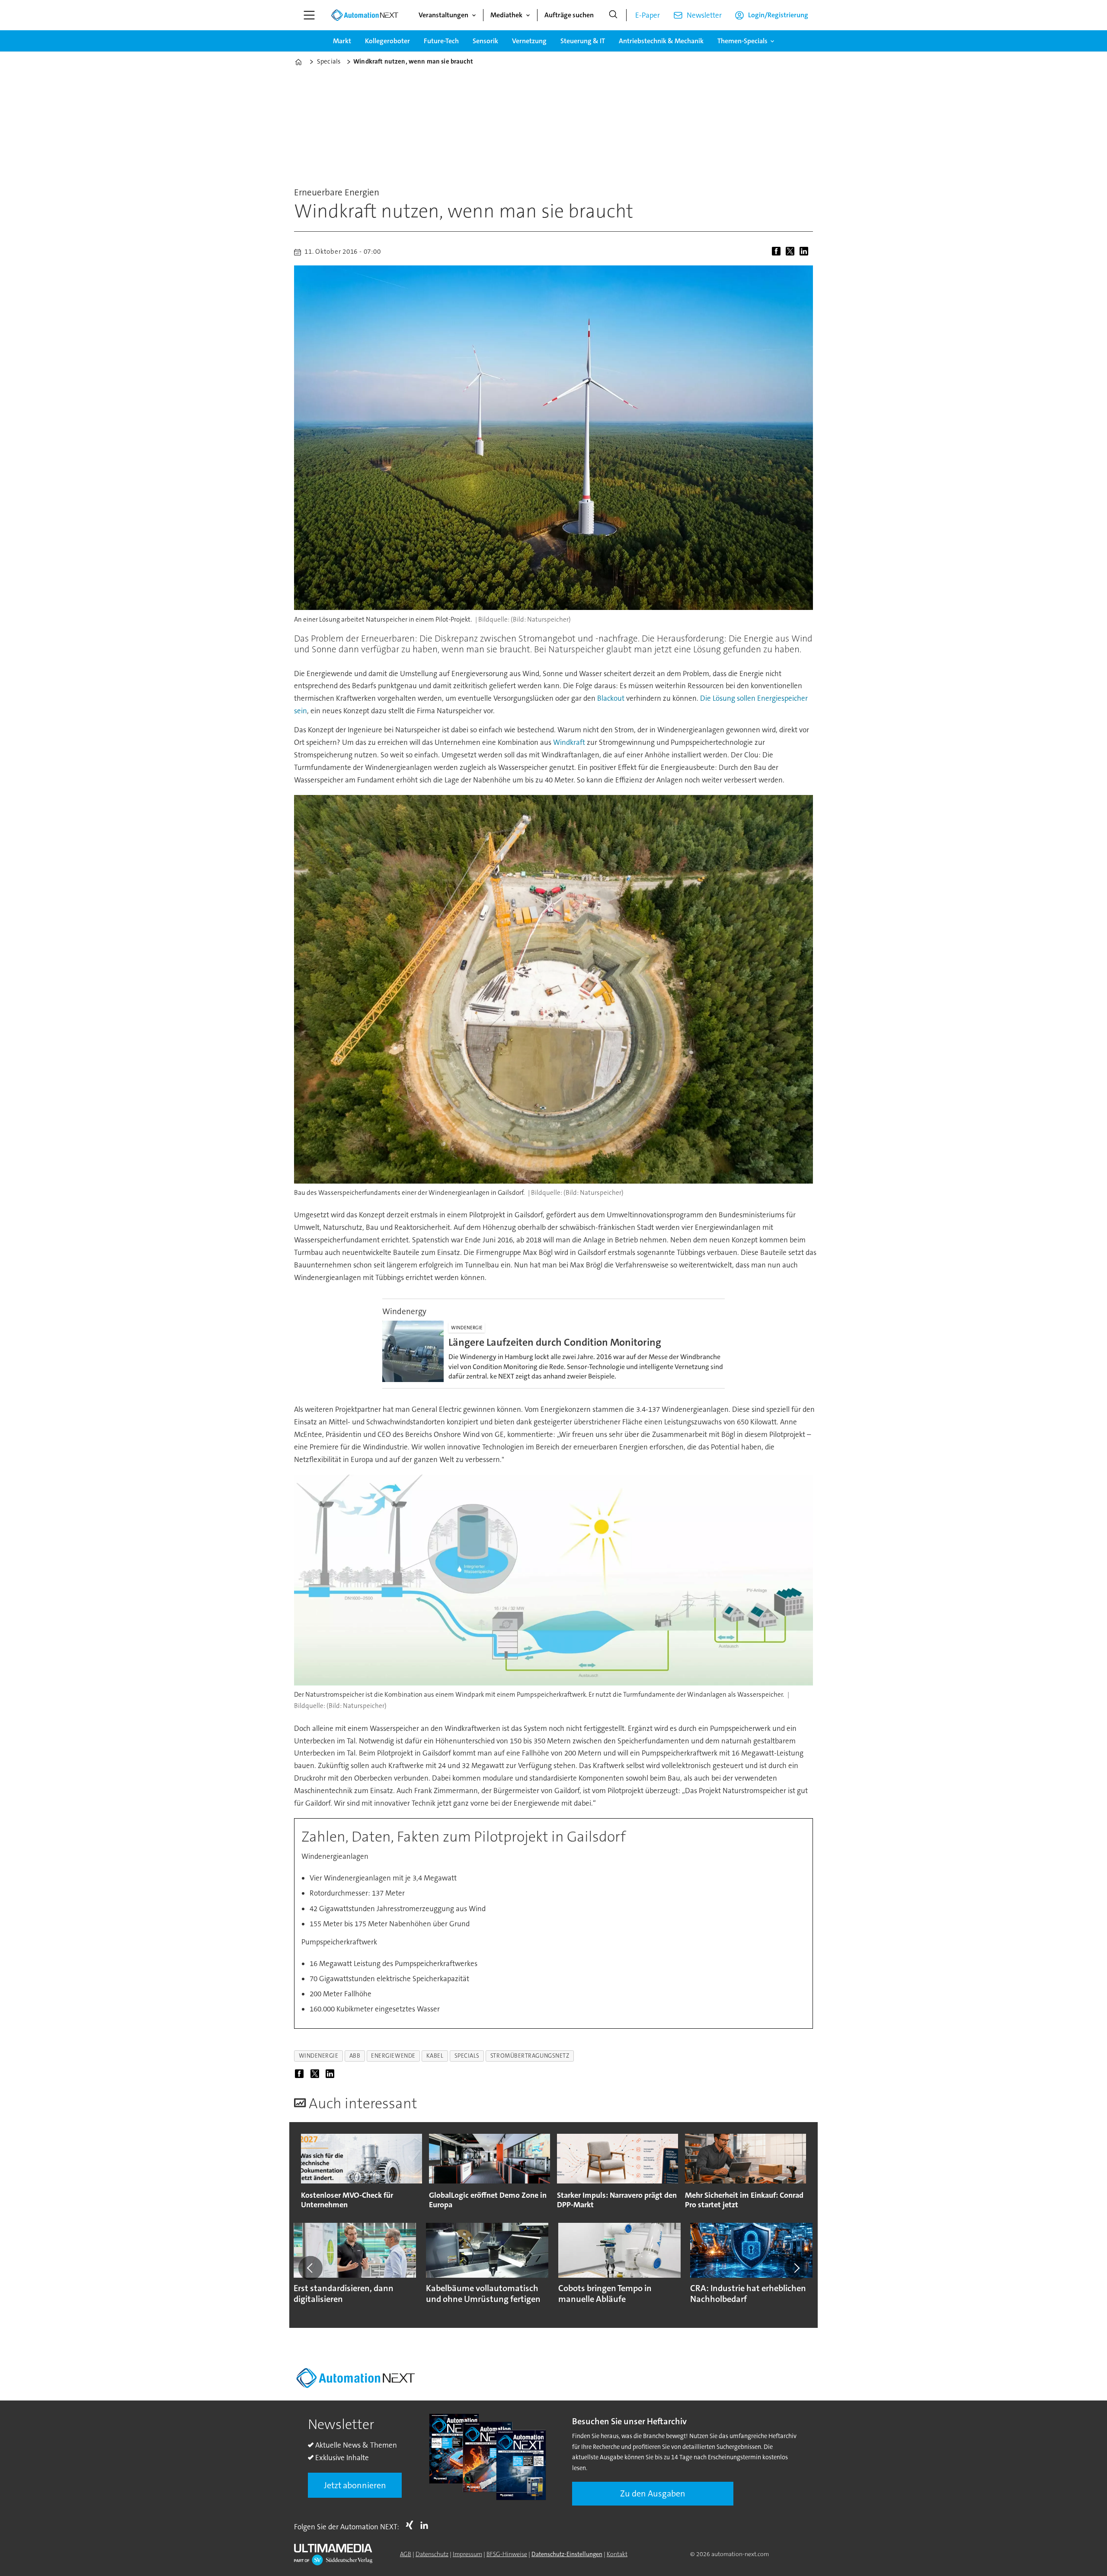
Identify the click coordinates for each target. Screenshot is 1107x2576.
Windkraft (570, 742)
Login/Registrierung (778, 15)
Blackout (612, 698)
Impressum (467, 2554)
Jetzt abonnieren (355, 2485)
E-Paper (648, 15)
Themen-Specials (742, 41)
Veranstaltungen (443, 15)
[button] (310, 2268)
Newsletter (704, 15)
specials (467, 2056)
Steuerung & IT (583, 41)
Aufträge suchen (569, 15)
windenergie (319, 2056)
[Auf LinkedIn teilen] (806, 252)
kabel (435, 2056)
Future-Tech (441, 41)
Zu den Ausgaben (653, 2493)
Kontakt (617, 2554)
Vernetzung (529, 41)
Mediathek (506, 15)
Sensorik (485, 41)
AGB (406, 2554)
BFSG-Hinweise (507, 2554)
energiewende (393, 2056)
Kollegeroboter (387, 41)
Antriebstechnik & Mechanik (661, 41)
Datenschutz (432, 2554)
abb (355, 2056)
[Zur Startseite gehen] (365, 15)
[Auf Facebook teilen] (778, 252)
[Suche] (613, 15)
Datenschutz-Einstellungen (567, 2554)
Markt (342, 41)
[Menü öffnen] (309, 15)
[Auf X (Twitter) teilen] (792, 252)
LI (426, 2525)
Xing (412, 2525)
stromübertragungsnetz (530, 2056)
